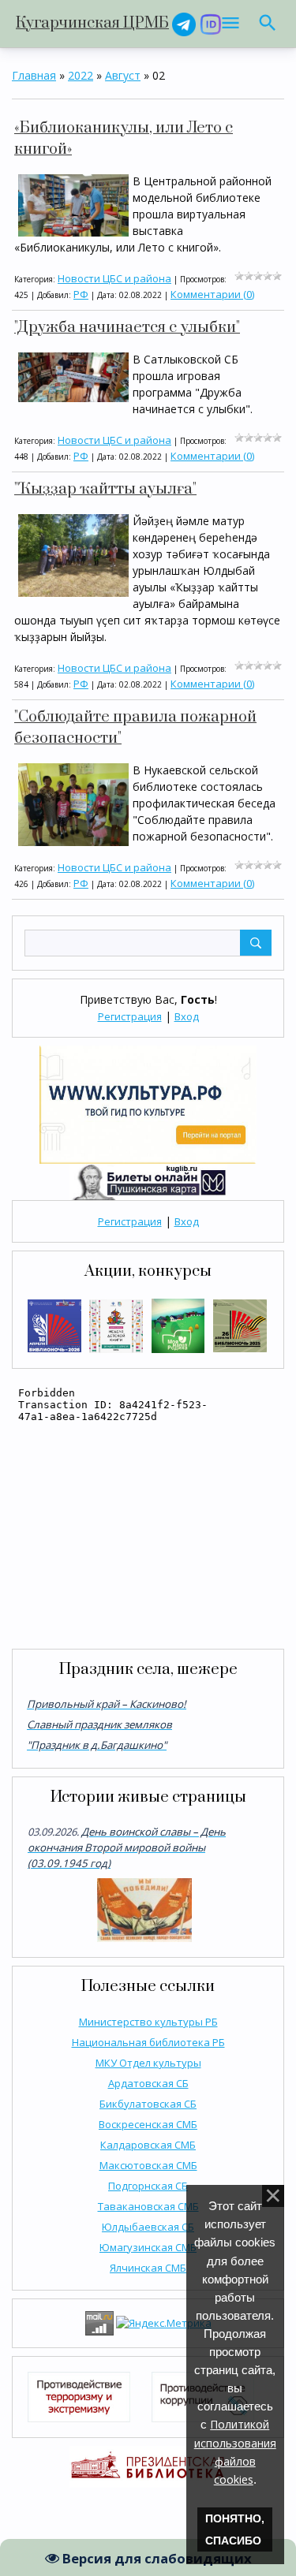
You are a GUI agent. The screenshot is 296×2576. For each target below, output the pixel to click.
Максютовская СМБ (148, 2165)
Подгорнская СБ (148, 2186)
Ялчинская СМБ (148, 2268)
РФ (81, 294)
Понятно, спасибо (235, 2529)
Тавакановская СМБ (148, 2206)
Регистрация (130, 1016)
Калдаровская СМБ (148, 2145)
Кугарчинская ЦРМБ (92, 23)
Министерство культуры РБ (148, 2022)
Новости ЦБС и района (114, 278)
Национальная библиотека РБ (148, 2042)
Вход (187, 1016)
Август (123, 75)
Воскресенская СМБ (148, 2124)
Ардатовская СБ (148, 2083)
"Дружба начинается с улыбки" (127, 328)
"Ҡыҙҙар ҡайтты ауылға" (105, 489)
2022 (81, 75)
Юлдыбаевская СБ (148, 2227)
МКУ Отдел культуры (148, 2063)
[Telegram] (184, 23)
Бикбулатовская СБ (148, 2104)
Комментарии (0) (212, 294)
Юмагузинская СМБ (148, 2247)
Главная (34, 75)
